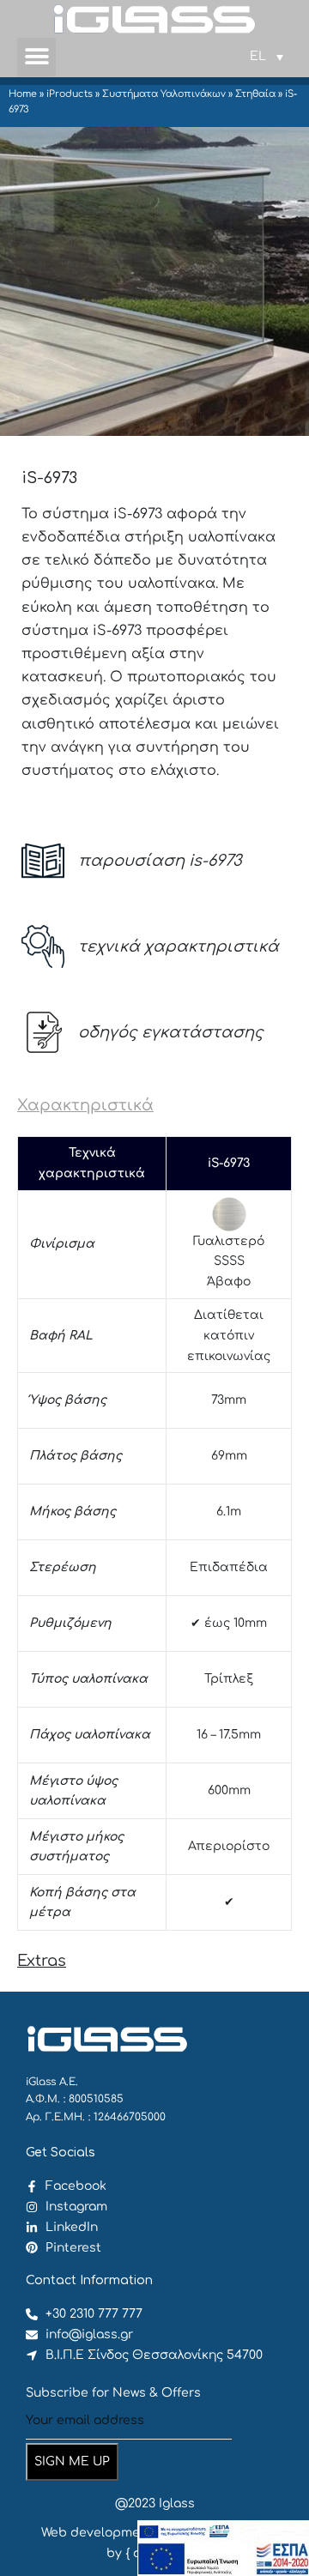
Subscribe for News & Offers (113, 2393)
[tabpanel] (154, 1533)
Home (23, 94)
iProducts (70, 94)
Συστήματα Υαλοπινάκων (164, 94)
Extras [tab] (42, 1961)
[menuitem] (267, 57)
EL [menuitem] (258, 56)
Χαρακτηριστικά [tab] (85, 1105)
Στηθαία (255, 94)
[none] (267, 57)
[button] (36, 57)
